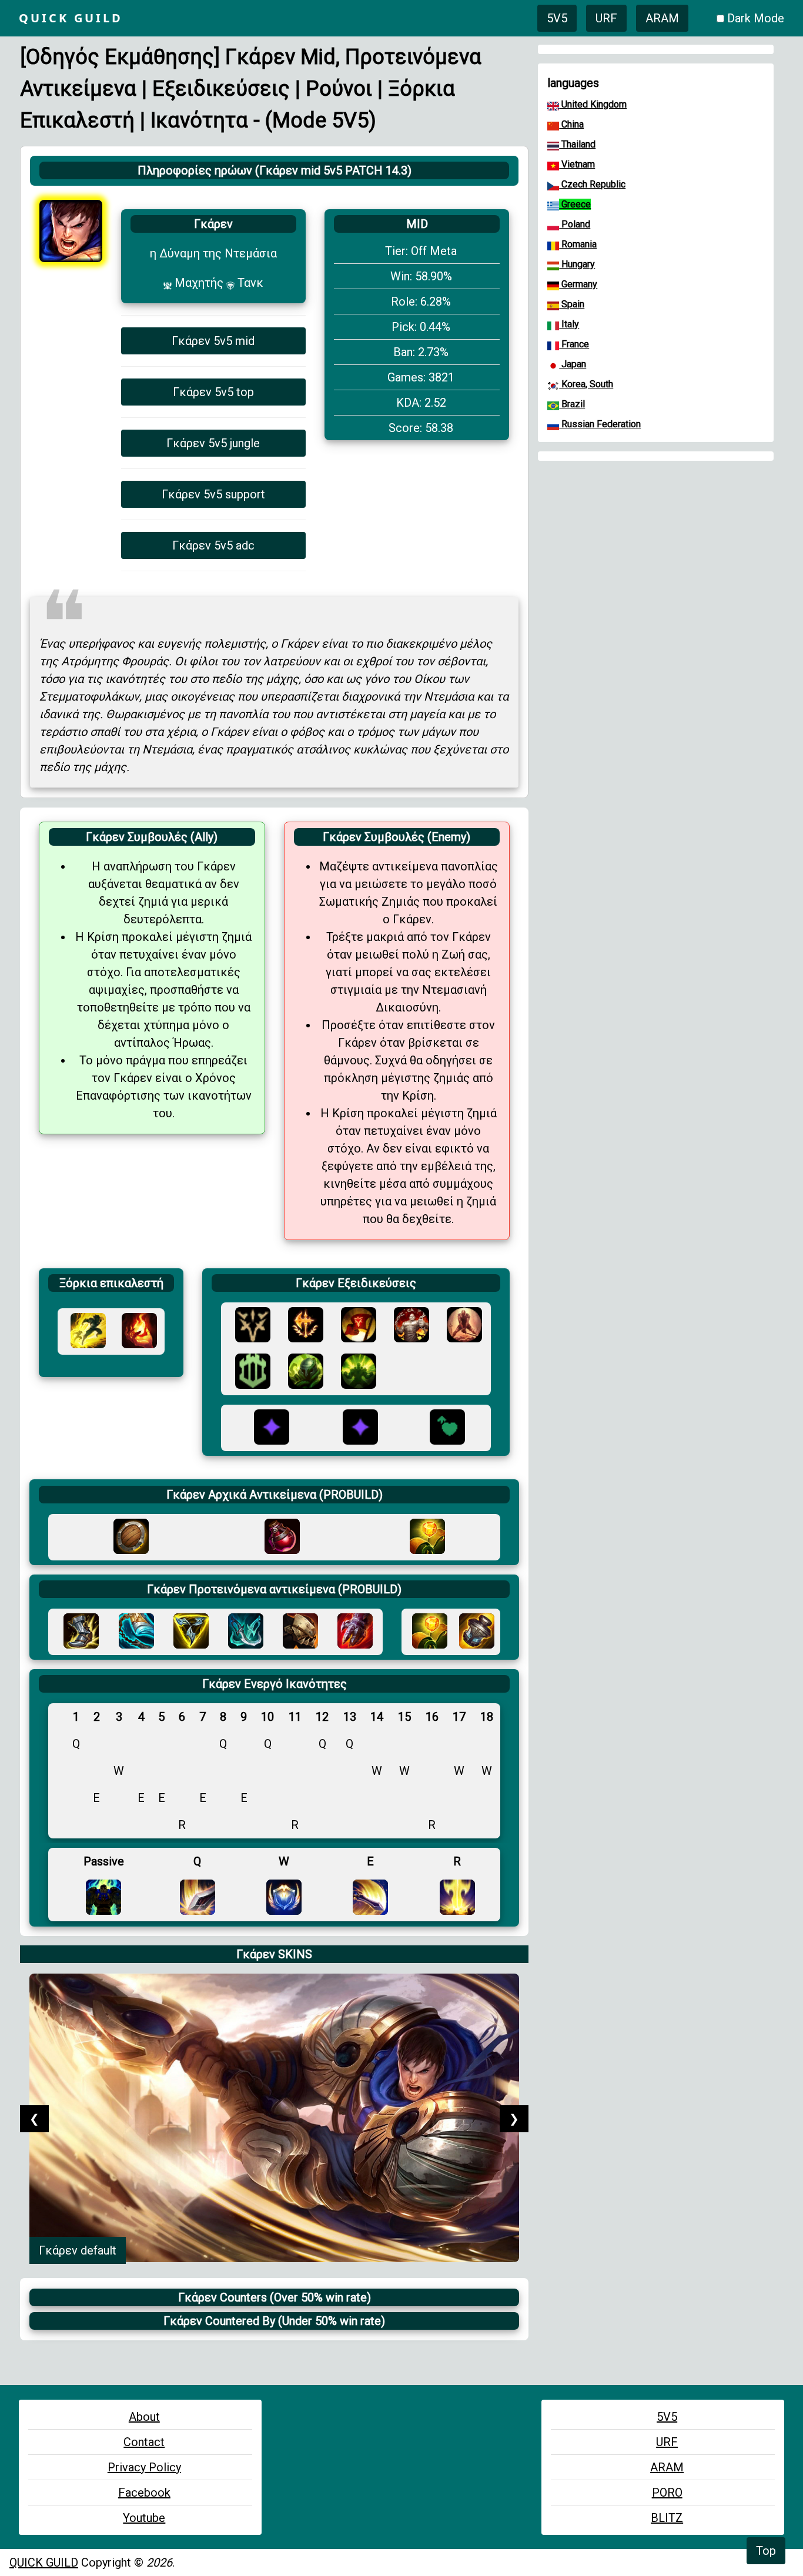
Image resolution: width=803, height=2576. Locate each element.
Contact (144, 2442)
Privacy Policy (144, 2467)
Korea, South (586, 384)
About (144, 2417)
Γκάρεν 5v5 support (213, 494)
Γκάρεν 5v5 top (213, 392)
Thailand (577, 144)
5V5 (557, 18)
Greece (575, 204)
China (571, 124)
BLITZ (667, 2518)
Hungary (577, 264)
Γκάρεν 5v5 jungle (213, 443)
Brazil (572, 404)
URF (606, 18)
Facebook (144, 2493)
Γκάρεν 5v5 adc (213, 545)
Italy (569, 324)
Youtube (144, 2518)
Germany (578, 284)
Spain (572, 304)
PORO (667, 2493)
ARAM (662, 18)
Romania (578, 244)
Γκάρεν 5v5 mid (213, 341)
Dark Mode (756, 18)
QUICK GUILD (44, 2562)
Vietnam (577, 164)
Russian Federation (600, 424)
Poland (575, 224)
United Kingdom (593, 104)
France (574, 344)
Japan (573, 364)
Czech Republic (592, 184)
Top (766, 2551)
